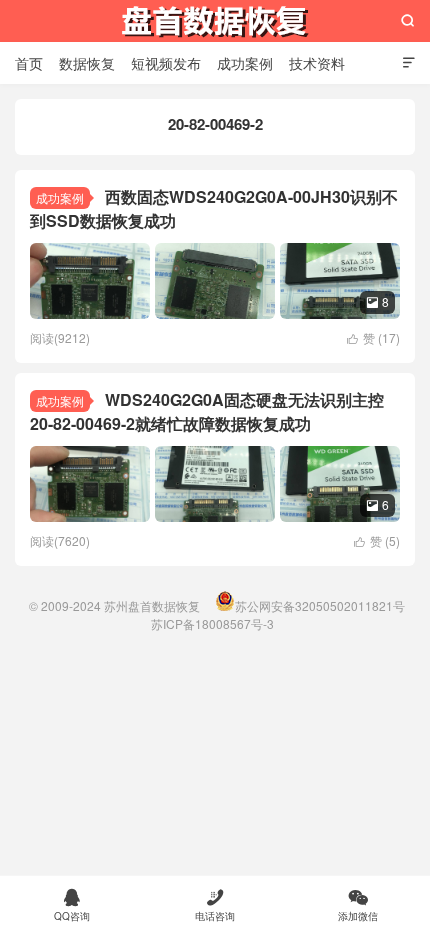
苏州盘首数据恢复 (215, 21)
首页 (29, 63)
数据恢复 (87, 63)
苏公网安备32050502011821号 (320, 605)
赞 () (373, 337)
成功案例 (245, 63)
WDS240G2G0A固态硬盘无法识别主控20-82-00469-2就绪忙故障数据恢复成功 (207, 411)
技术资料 (317, 63)
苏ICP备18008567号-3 (212, 623)
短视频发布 (166, 63)
